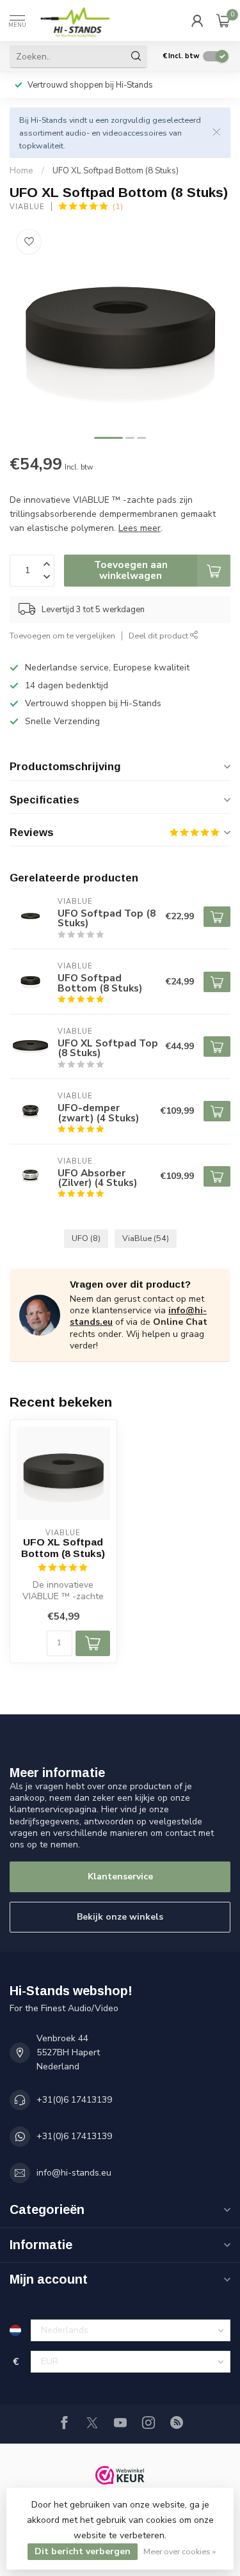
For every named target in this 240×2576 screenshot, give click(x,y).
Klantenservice (120, 1877)
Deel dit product (159, 636)
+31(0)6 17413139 (74, 2100)
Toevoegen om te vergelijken (62, 636)
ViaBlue (27, 207)
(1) (118, 206)
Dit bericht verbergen (83, 2551)
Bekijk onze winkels (120, 1917)
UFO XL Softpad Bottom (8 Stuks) (116, 171)
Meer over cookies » (180, 2551)
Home (21, 171)
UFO (86, 1238)
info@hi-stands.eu (74, 2173)
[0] (223, 20)
